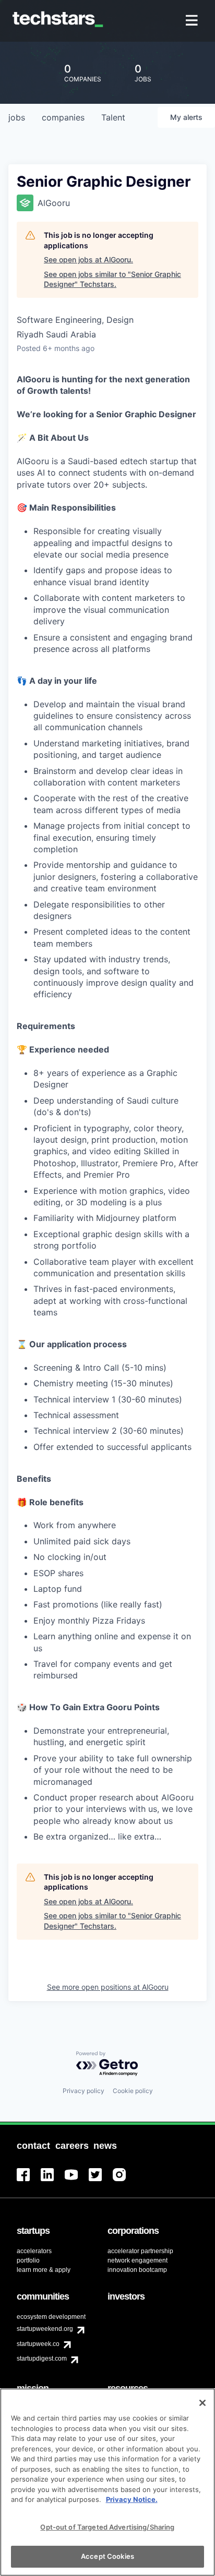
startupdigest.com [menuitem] (42, 2359)
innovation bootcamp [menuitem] (137, 2270)
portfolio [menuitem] (28, 2260)
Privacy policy (83, 2091)
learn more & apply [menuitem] (44, 2270)
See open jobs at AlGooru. (88, 259)
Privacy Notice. (132, 2499)
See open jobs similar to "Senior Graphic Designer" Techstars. (112, 279)
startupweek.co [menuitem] (38, 2344)
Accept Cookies (107, 2556)
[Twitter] (101, 2181)
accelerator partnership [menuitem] (140, 2251)
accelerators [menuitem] (34, 2251)
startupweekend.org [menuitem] (45, 2329)
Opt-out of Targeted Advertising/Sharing (107, 2527)
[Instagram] (125, 2181)
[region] (107, 2482)
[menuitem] (193, 21)
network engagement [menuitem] (138, 2260)
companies (63, 117)
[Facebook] (29, 2181)
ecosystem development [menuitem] (51, 2317)
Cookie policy (133, 2091)
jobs (17, 117)
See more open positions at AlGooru (108, 1987)
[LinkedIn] (53, 2181)
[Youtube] (77, 2181)
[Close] (202, 2403)
